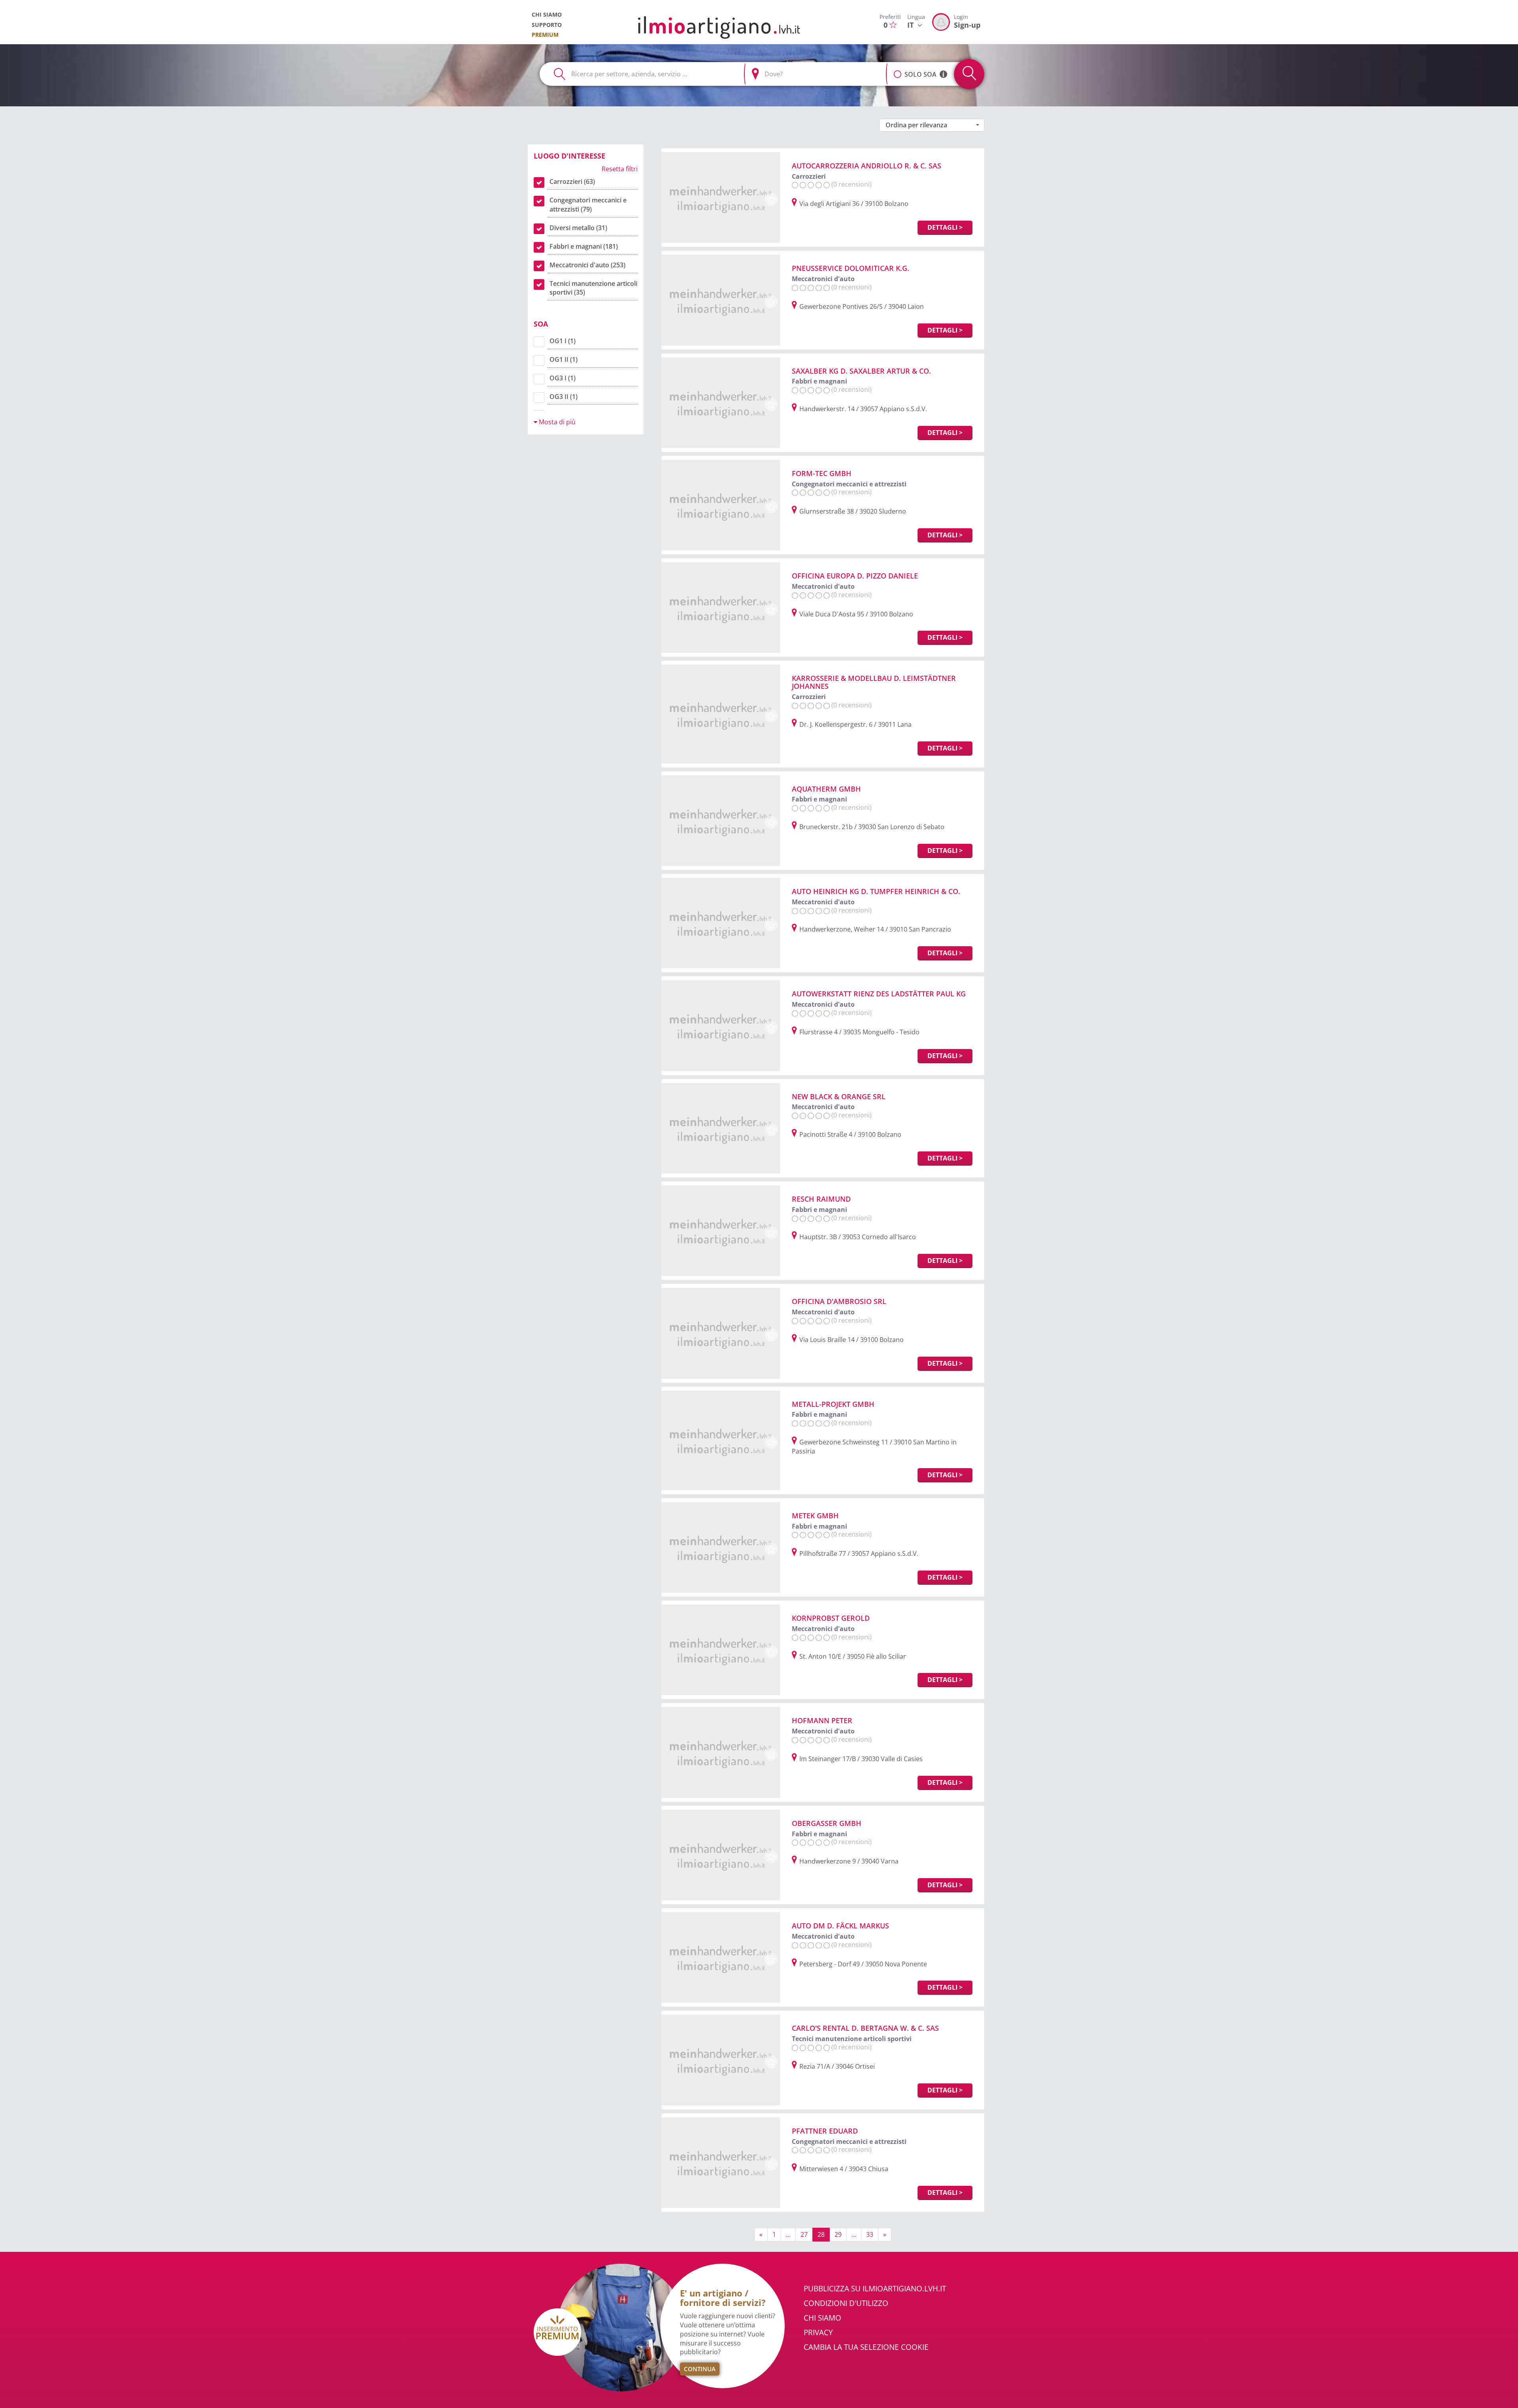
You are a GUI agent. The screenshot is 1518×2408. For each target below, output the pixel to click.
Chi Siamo (822, 2318)
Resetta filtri (620, 169)
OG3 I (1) (563, 378)
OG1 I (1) (563, 341)
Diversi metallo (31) (578, 228)
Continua (700, 2369)
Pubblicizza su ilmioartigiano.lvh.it (875, 2289)
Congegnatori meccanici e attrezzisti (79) (588, 205)
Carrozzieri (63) (572, 181)
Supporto (547, 25)
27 (804, 2234)
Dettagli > (945, 227)
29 (838, 2234)
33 (870, 2234)
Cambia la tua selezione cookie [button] (866, 2347)
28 (821, 2234)
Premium (545, 35)
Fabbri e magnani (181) (584, 246)
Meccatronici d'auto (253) (587, 265)
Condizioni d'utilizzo (846, 2303)
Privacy (818, 2332)
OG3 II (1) (564, 397)
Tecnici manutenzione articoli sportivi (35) (593, 288)
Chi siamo (547, 14)
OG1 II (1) (564, 359)
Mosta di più (556, 422)
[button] (898, 70)
